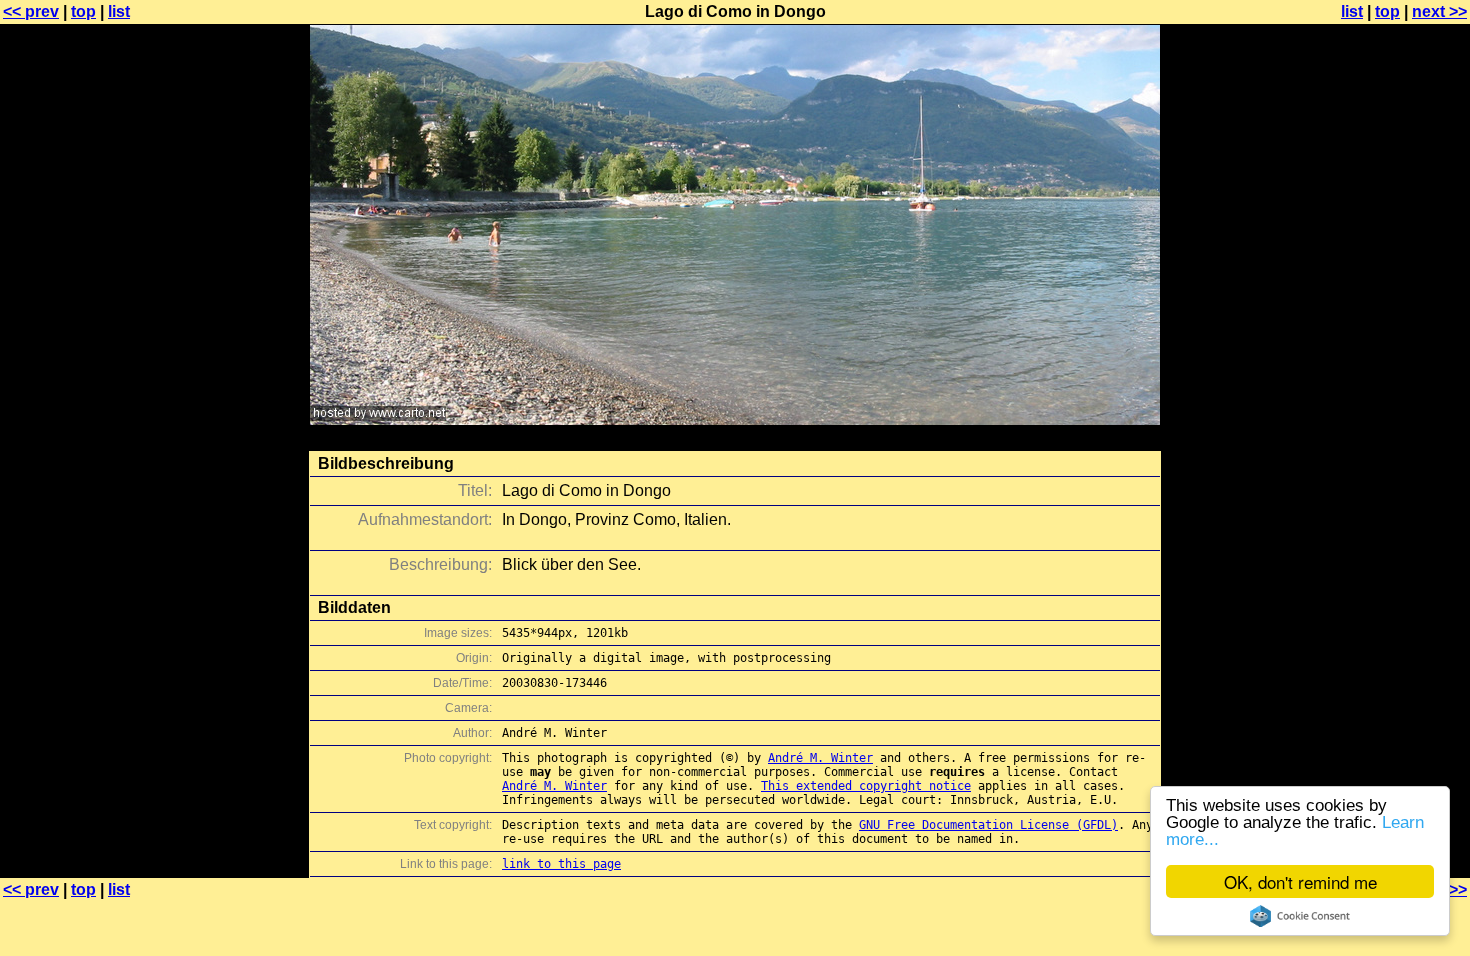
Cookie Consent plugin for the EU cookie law (1300, 916)
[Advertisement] (1389, 495)
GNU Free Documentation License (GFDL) (988, 825)
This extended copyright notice (866, 786)
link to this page (561, 864)
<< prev (31, 11)
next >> (1439, 11)
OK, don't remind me (1300, 881)
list (119, 11)
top (83, 11)
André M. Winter (820, 758)
